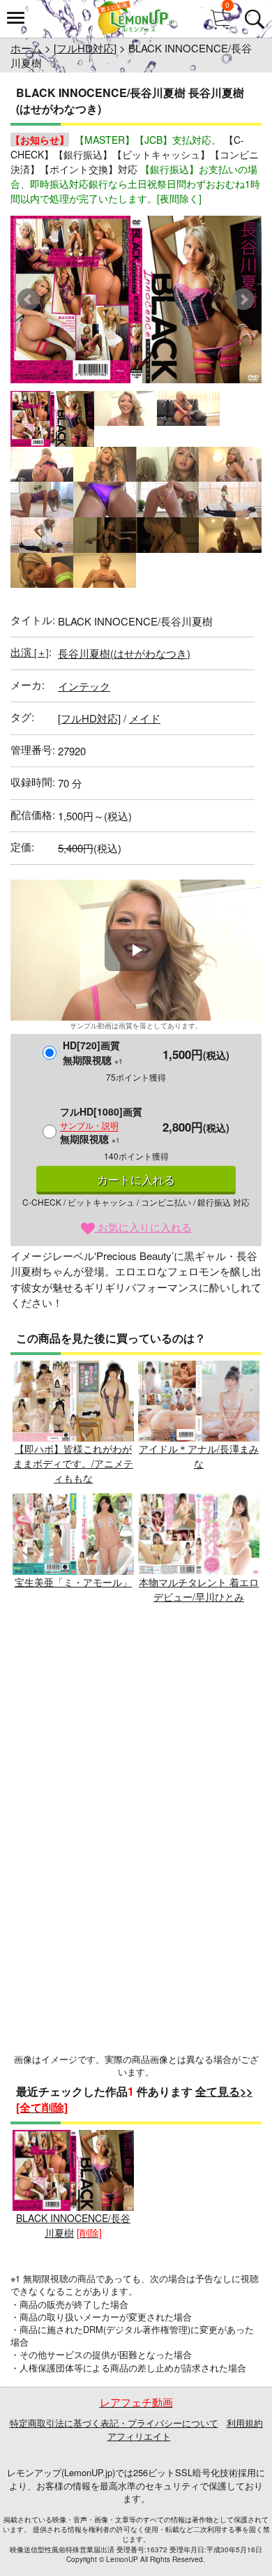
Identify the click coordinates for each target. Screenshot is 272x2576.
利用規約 (245, 2423)
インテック (84, 686)
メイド (145, 718)
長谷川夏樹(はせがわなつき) (124, 653)
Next (243, 299)
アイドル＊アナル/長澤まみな (199, 1456)
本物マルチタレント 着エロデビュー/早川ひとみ (199, 1589)
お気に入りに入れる (143, 1227)
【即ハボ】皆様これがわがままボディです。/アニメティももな (73, 1463)
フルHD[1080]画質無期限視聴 (101, 1125)
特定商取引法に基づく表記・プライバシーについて (114, 2423)
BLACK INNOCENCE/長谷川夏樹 (73, 2225)
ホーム (26, 48)
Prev (29, 299)
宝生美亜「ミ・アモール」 (73, 1582)
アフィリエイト (139, 2436)
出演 (30, 652)
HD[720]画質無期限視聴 (93, 1052)
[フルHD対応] (85, 48)
